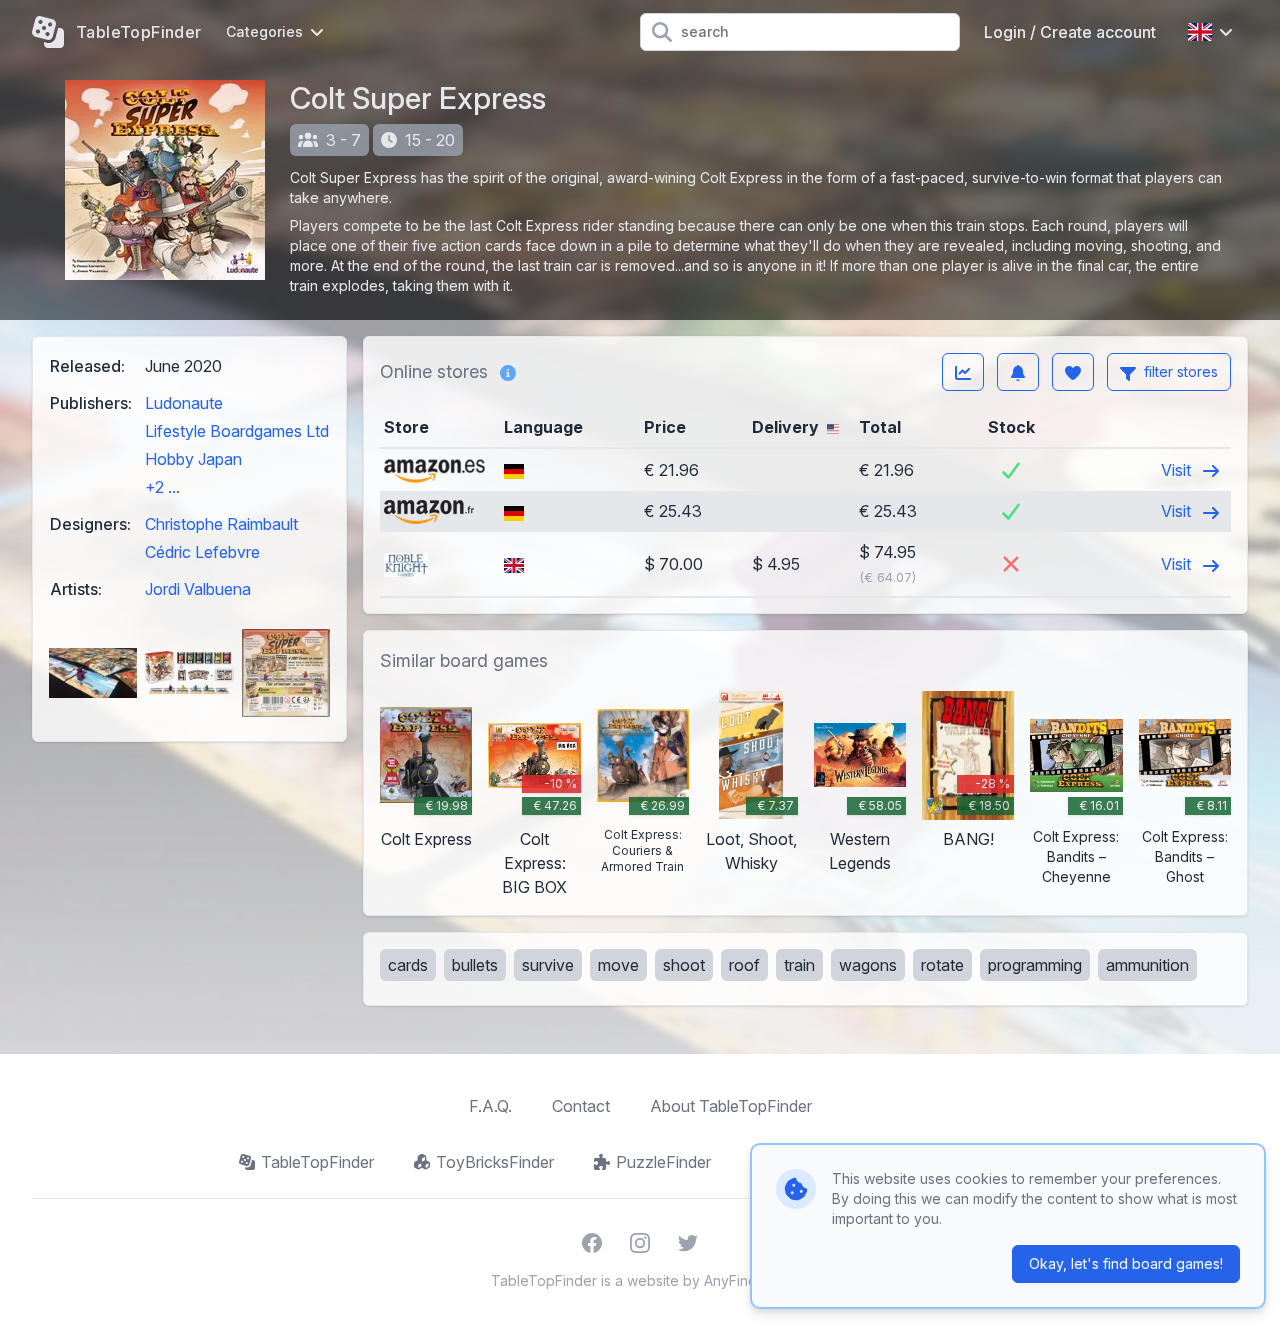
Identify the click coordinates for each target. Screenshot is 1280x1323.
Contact (581, 1106)
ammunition (1147, 965)
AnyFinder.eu (747, 1280)
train (799, 965)
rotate (942, 965)
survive (548, 965)
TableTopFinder (317, 1162)
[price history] (963, 372)
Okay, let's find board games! (1126, 1263)
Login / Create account (1070, 32)
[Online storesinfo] (508, 372)
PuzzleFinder (663, 1162)
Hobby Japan (193, 459)
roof (744, 965)
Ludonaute (184, 403)
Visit (1178, 470)
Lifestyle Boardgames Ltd (237, 431)
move (618, 965)
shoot (684, 965)
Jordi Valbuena (198, 589)
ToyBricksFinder (495, 1162)
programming (1035, 965)
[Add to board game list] (1073, 372)
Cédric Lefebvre (202, 552)
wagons (868, 965)
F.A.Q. (490, 1106)
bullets (475, 965)
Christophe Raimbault (221, 524)
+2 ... (162, 487)
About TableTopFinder (731, 1106)
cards (408, 965)
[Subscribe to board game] (1018, 372)
